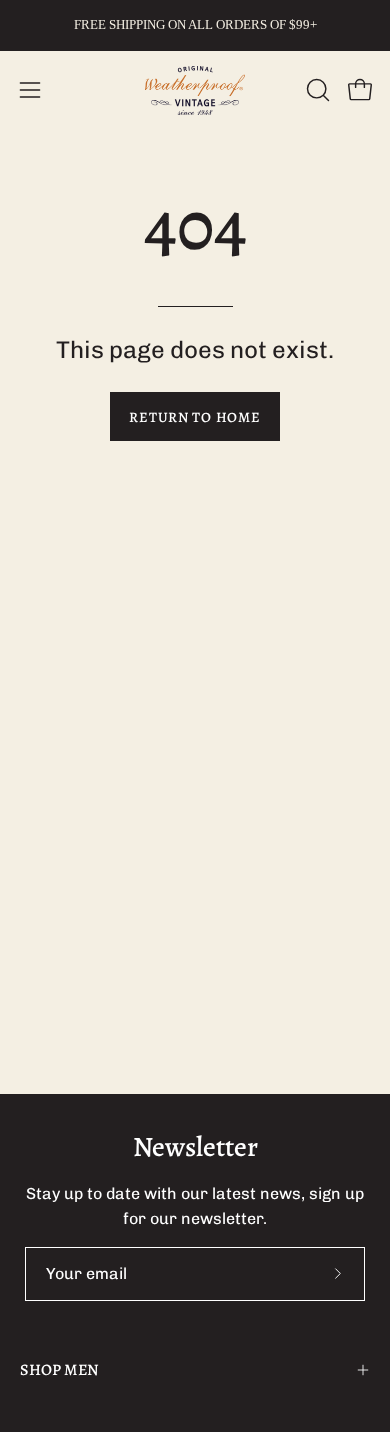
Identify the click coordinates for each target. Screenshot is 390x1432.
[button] (316, 90)
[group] (195, 25)
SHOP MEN (59, 1370)
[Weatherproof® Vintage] (195, 90)
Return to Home (194, 417)
